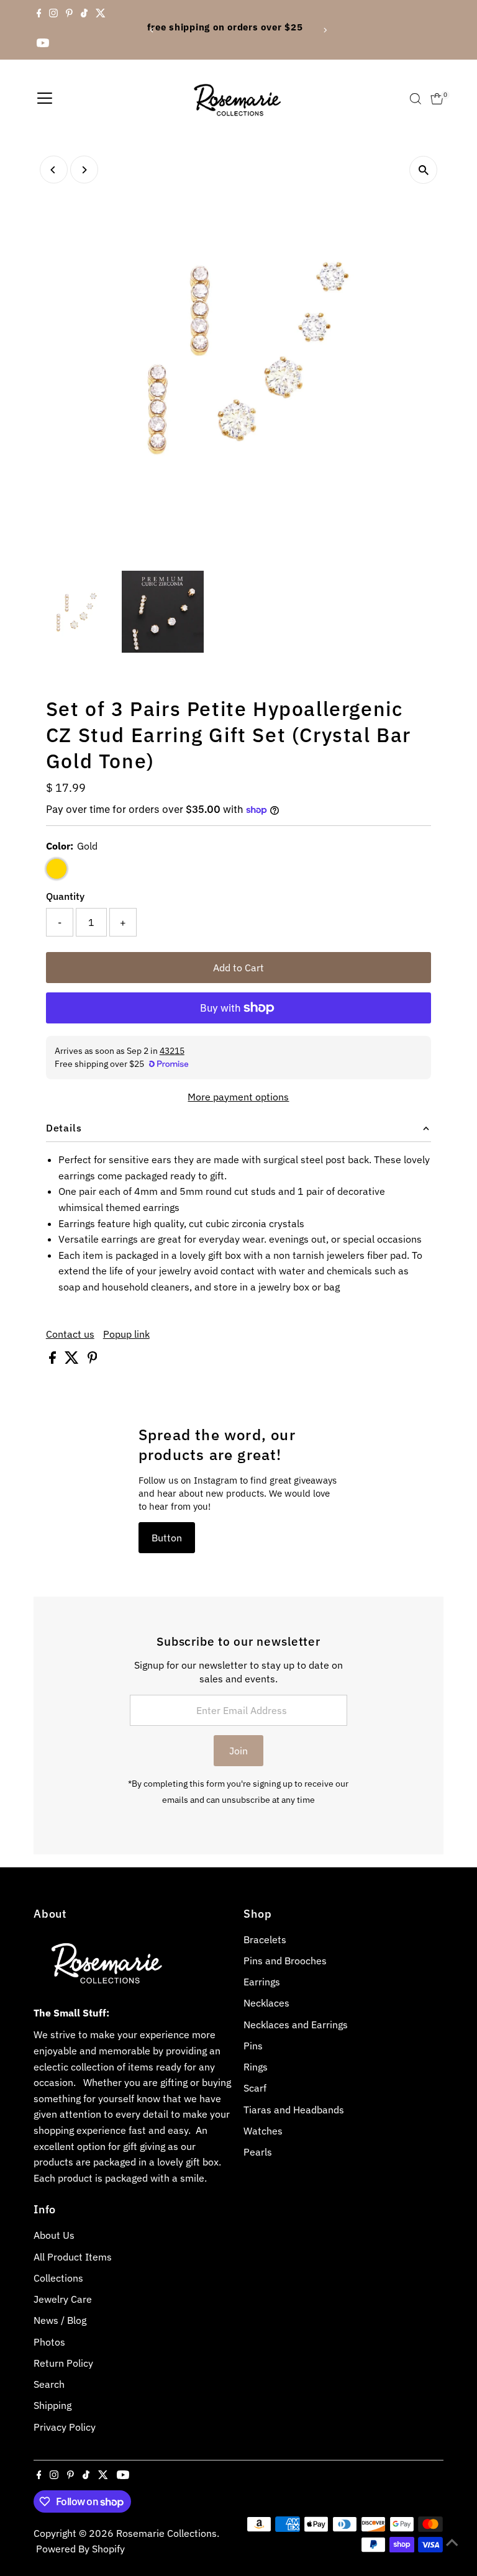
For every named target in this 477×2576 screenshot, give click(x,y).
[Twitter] (101, 15)
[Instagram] (53, 15)
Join (238, 1751)
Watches (263, 2131)
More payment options (238, 1097)
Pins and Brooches (285, 1961)
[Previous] (152, 30)
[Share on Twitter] (73, 1360)
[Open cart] (437, 99)
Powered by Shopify (80, 2549)
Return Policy (63, 2363)
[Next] (325, 30)
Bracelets (265, 1939)
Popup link (126, 1334)
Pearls (258, 2152)
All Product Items (73, 2257)
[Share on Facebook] (54, 1360)
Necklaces (266, 2003)
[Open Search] (416, 99)
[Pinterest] (69, 15)
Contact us (70, 1334)
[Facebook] (39, 15)
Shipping (52, 2405)
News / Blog (60, 2320)
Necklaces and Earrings (296, 2025)
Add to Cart (238, 968)
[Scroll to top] (452, 2542)
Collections (58, 2278)
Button (167, 1538)
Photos (49, 2342)
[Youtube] (43, 45)
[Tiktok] (84, 15)
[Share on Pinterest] (93, 1360)
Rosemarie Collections (166, 2533)
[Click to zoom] (423, 170)
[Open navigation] (45, 99)
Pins (253, 2046)
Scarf (255, 2088)
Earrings (262, 1982)
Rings (256, 2067)
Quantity (65, 896)
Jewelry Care (63, 2299)
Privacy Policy (65, 2427)
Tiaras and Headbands (294, 2110)
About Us (54, 2235)
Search (49, 2384)
